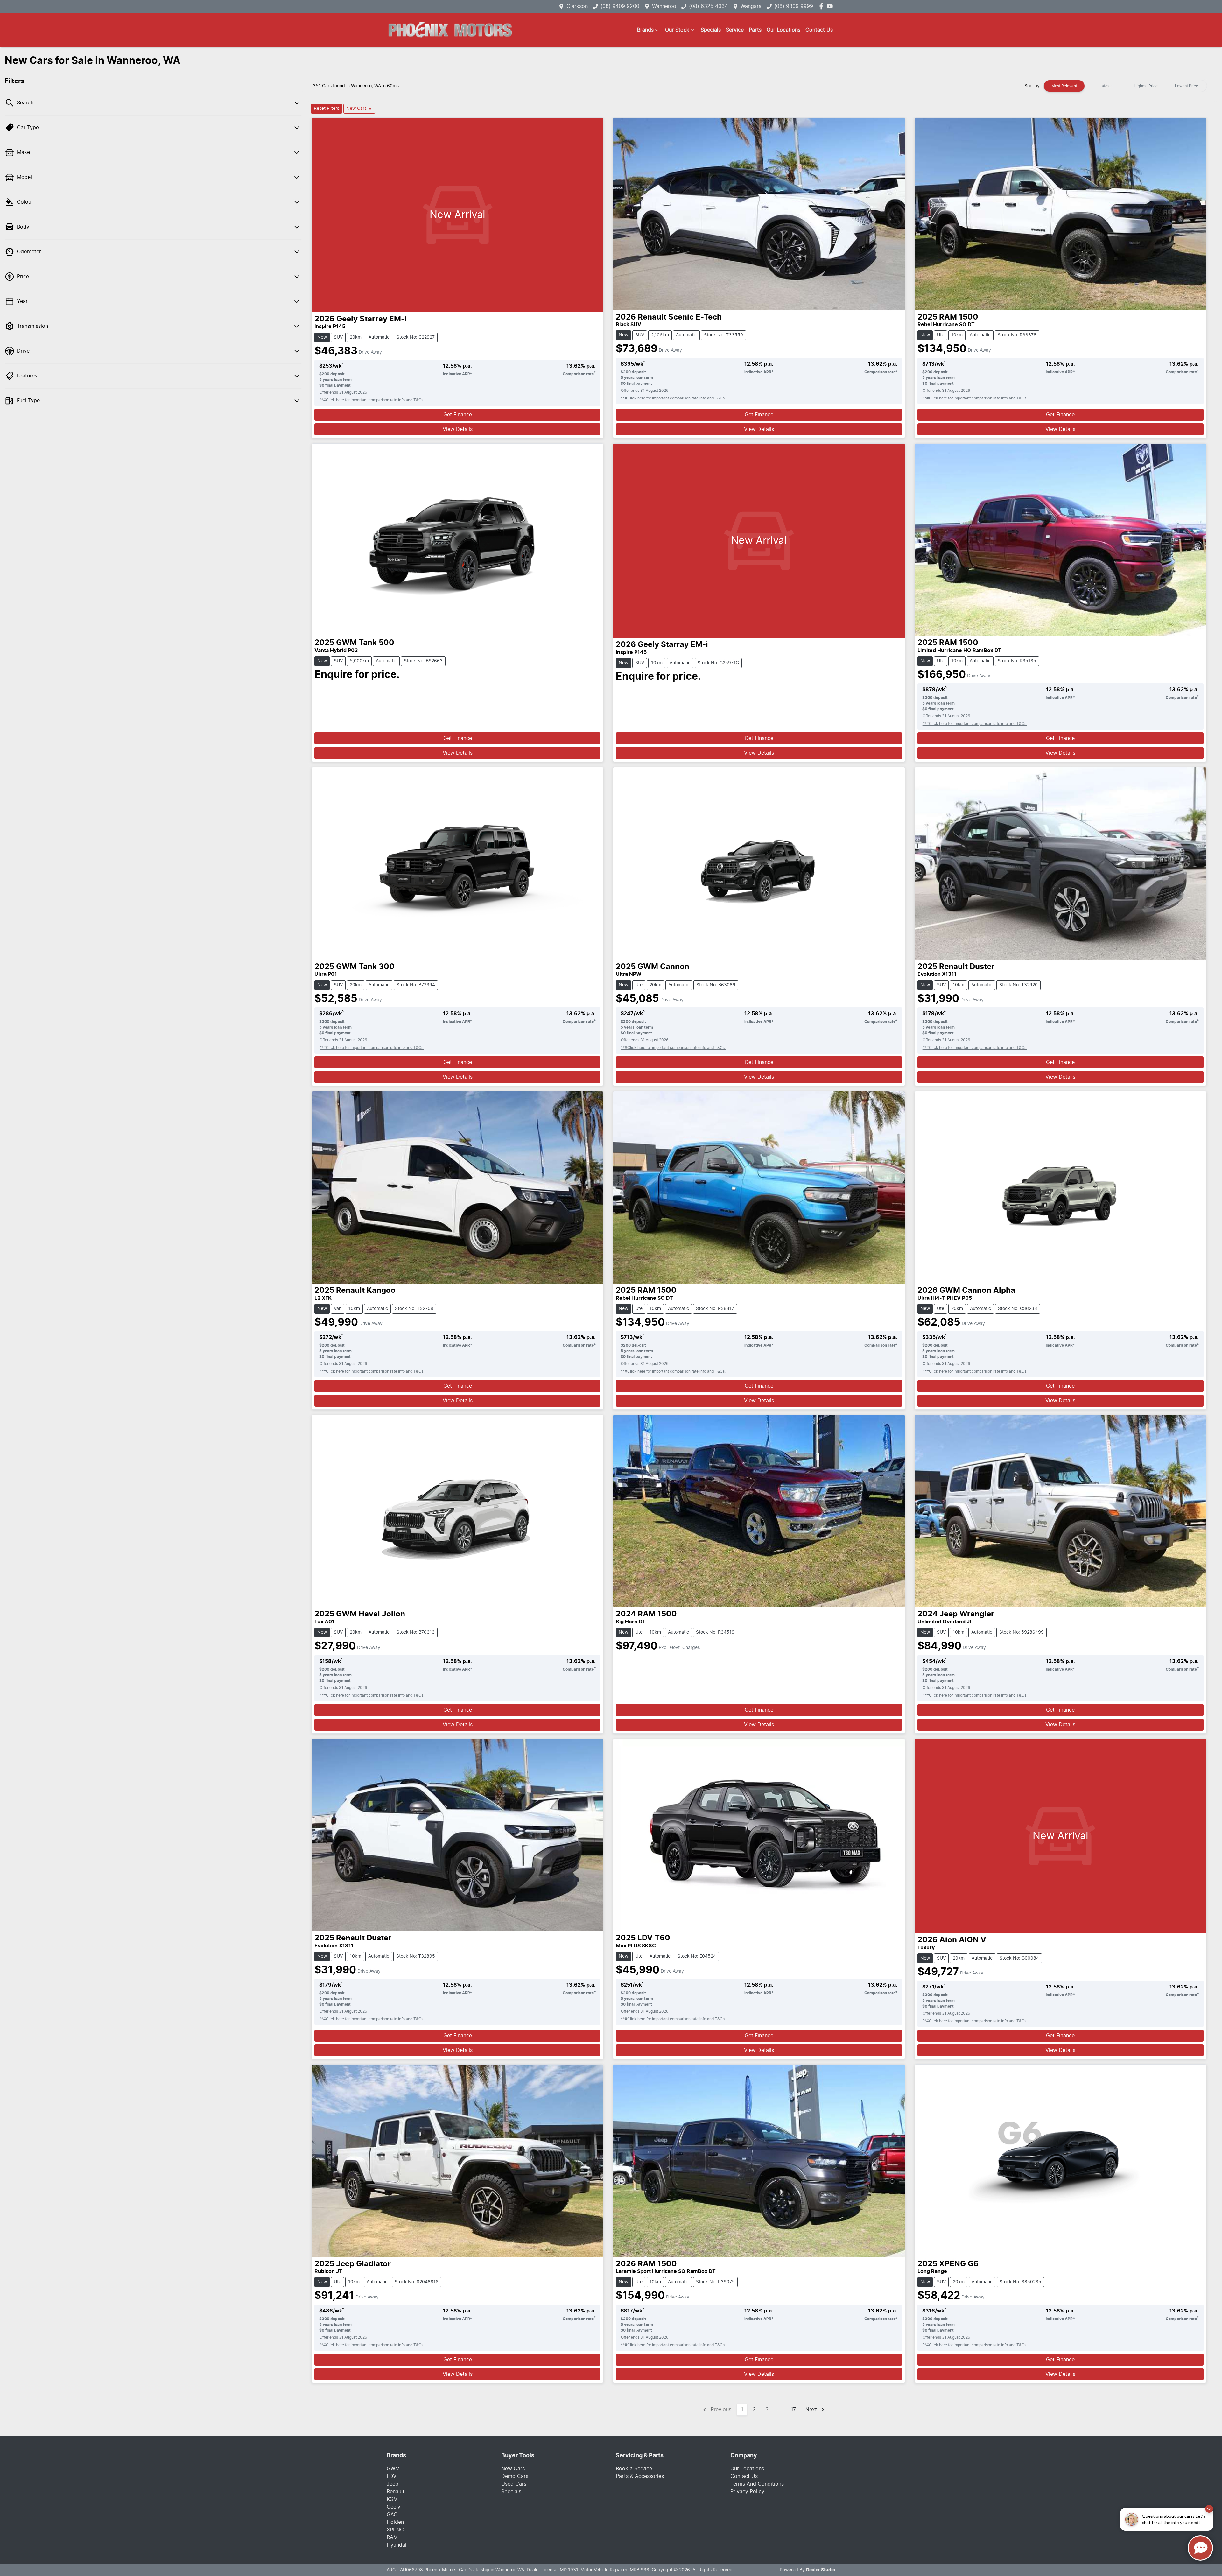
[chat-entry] (1200, 2548)
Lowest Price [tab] (1187, 86)
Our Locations (783, 30)
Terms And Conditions (757, 2484)
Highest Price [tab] (1146, 86)
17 (793, 2410)
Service (735, 30)
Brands (645, 30)
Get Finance (458, 415)
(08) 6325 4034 (708, 6)
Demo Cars (515, 2476)
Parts (755, 30)
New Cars (513, 2469)
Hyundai (397, 2545)
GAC (392, 2515)
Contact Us (819, 30)
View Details (458, 429)
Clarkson (577, 6)
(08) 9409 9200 (620, 6)
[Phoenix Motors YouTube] (831, 6)
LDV (392, 2476)
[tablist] (1125, 86)
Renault (396, 2492)
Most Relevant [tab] (1064, 86)
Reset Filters (327, 109)
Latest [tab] (1105, 86)
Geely (393, 2507)
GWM (393, 2469)
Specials (711, 30)
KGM (392, 2499)
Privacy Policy (747, 2492)
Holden (395, 2522)
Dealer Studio (821, 2570)
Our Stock (677, 30)
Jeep (393, 2484)
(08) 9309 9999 (794, 6)
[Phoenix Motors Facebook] (822, 6)
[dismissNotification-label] (1209, 2509)
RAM (392, 2537)
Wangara (751, 6)
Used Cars (514, 2484)
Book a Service (634, 2469)
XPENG (395, 2530)
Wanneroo (664, 6)
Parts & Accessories (640, 2476)
